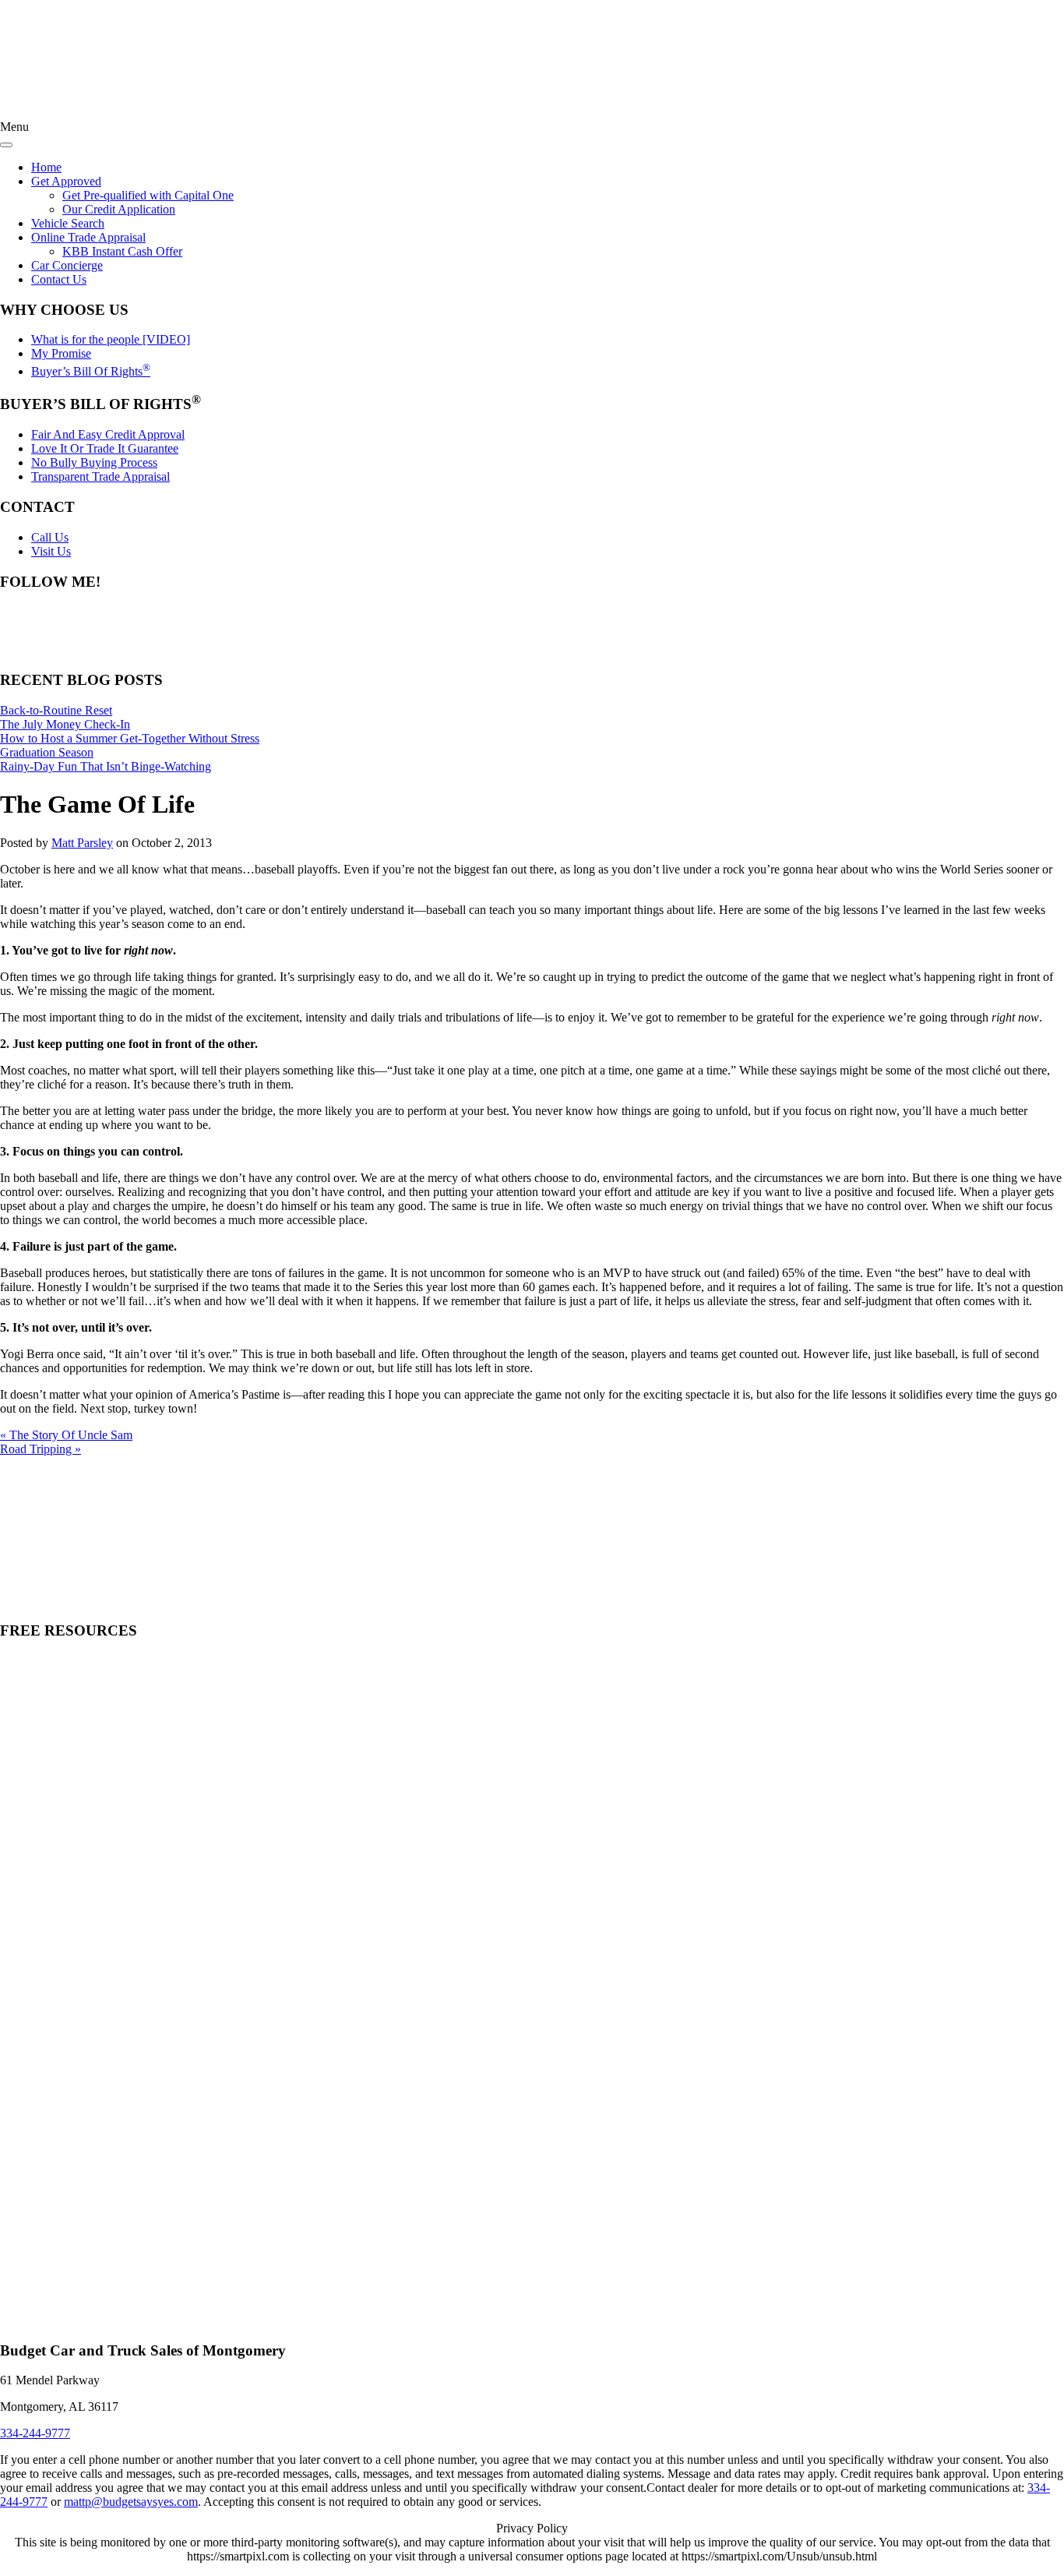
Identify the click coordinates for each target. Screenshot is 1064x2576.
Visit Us (51, 551)
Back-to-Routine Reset (56, 710)
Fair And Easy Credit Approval (108, 434)
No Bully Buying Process (94, 462)
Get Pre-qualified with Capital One (148, 195)
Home (46, 167)
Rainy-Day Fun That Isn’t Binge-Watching (106, 766)
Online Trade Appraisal (88, 237)
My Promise (61, 353)
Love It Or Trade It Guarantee (105, 448)
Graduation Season (47, 752)
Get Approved (66, 181)
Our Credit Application (119, 209)
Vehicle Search (68, 223)
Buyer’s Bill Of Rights (91, 371)
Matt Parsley (82, 843)
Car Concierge (67, 265)
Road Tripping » (41, 1449)
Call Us (50, 537)
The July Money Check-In (65, 724)
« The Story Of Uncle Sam (66, 1435)
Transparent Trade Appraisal (100, 476)
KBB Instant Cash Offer (122, 251)
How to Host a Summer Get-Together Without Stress (130, 738)
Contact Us (59, 279)
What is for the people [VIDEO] (111, 339)
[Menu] (6, 145)
